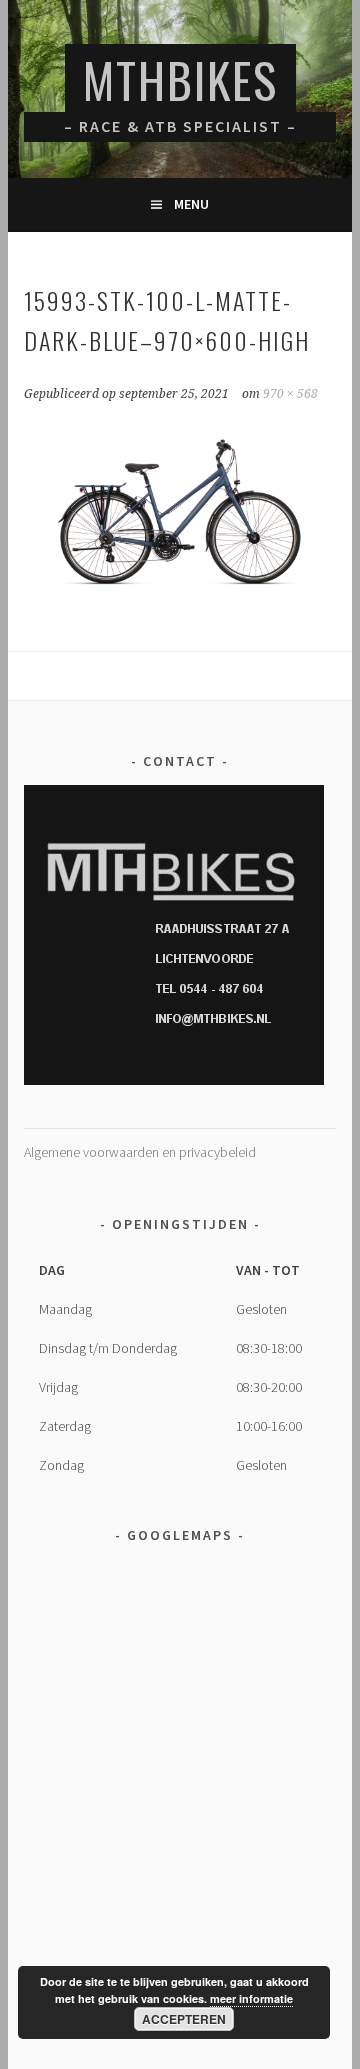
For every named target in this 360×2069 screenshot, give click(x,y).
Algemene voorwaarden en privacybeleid (140, 1152)
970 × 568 (290, 394)
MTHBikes (180, 79)
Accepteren (184, 2019)
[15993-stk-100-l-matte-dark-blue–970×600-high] (179, 591)
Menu (191, 204)
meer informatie (251, 1998)
